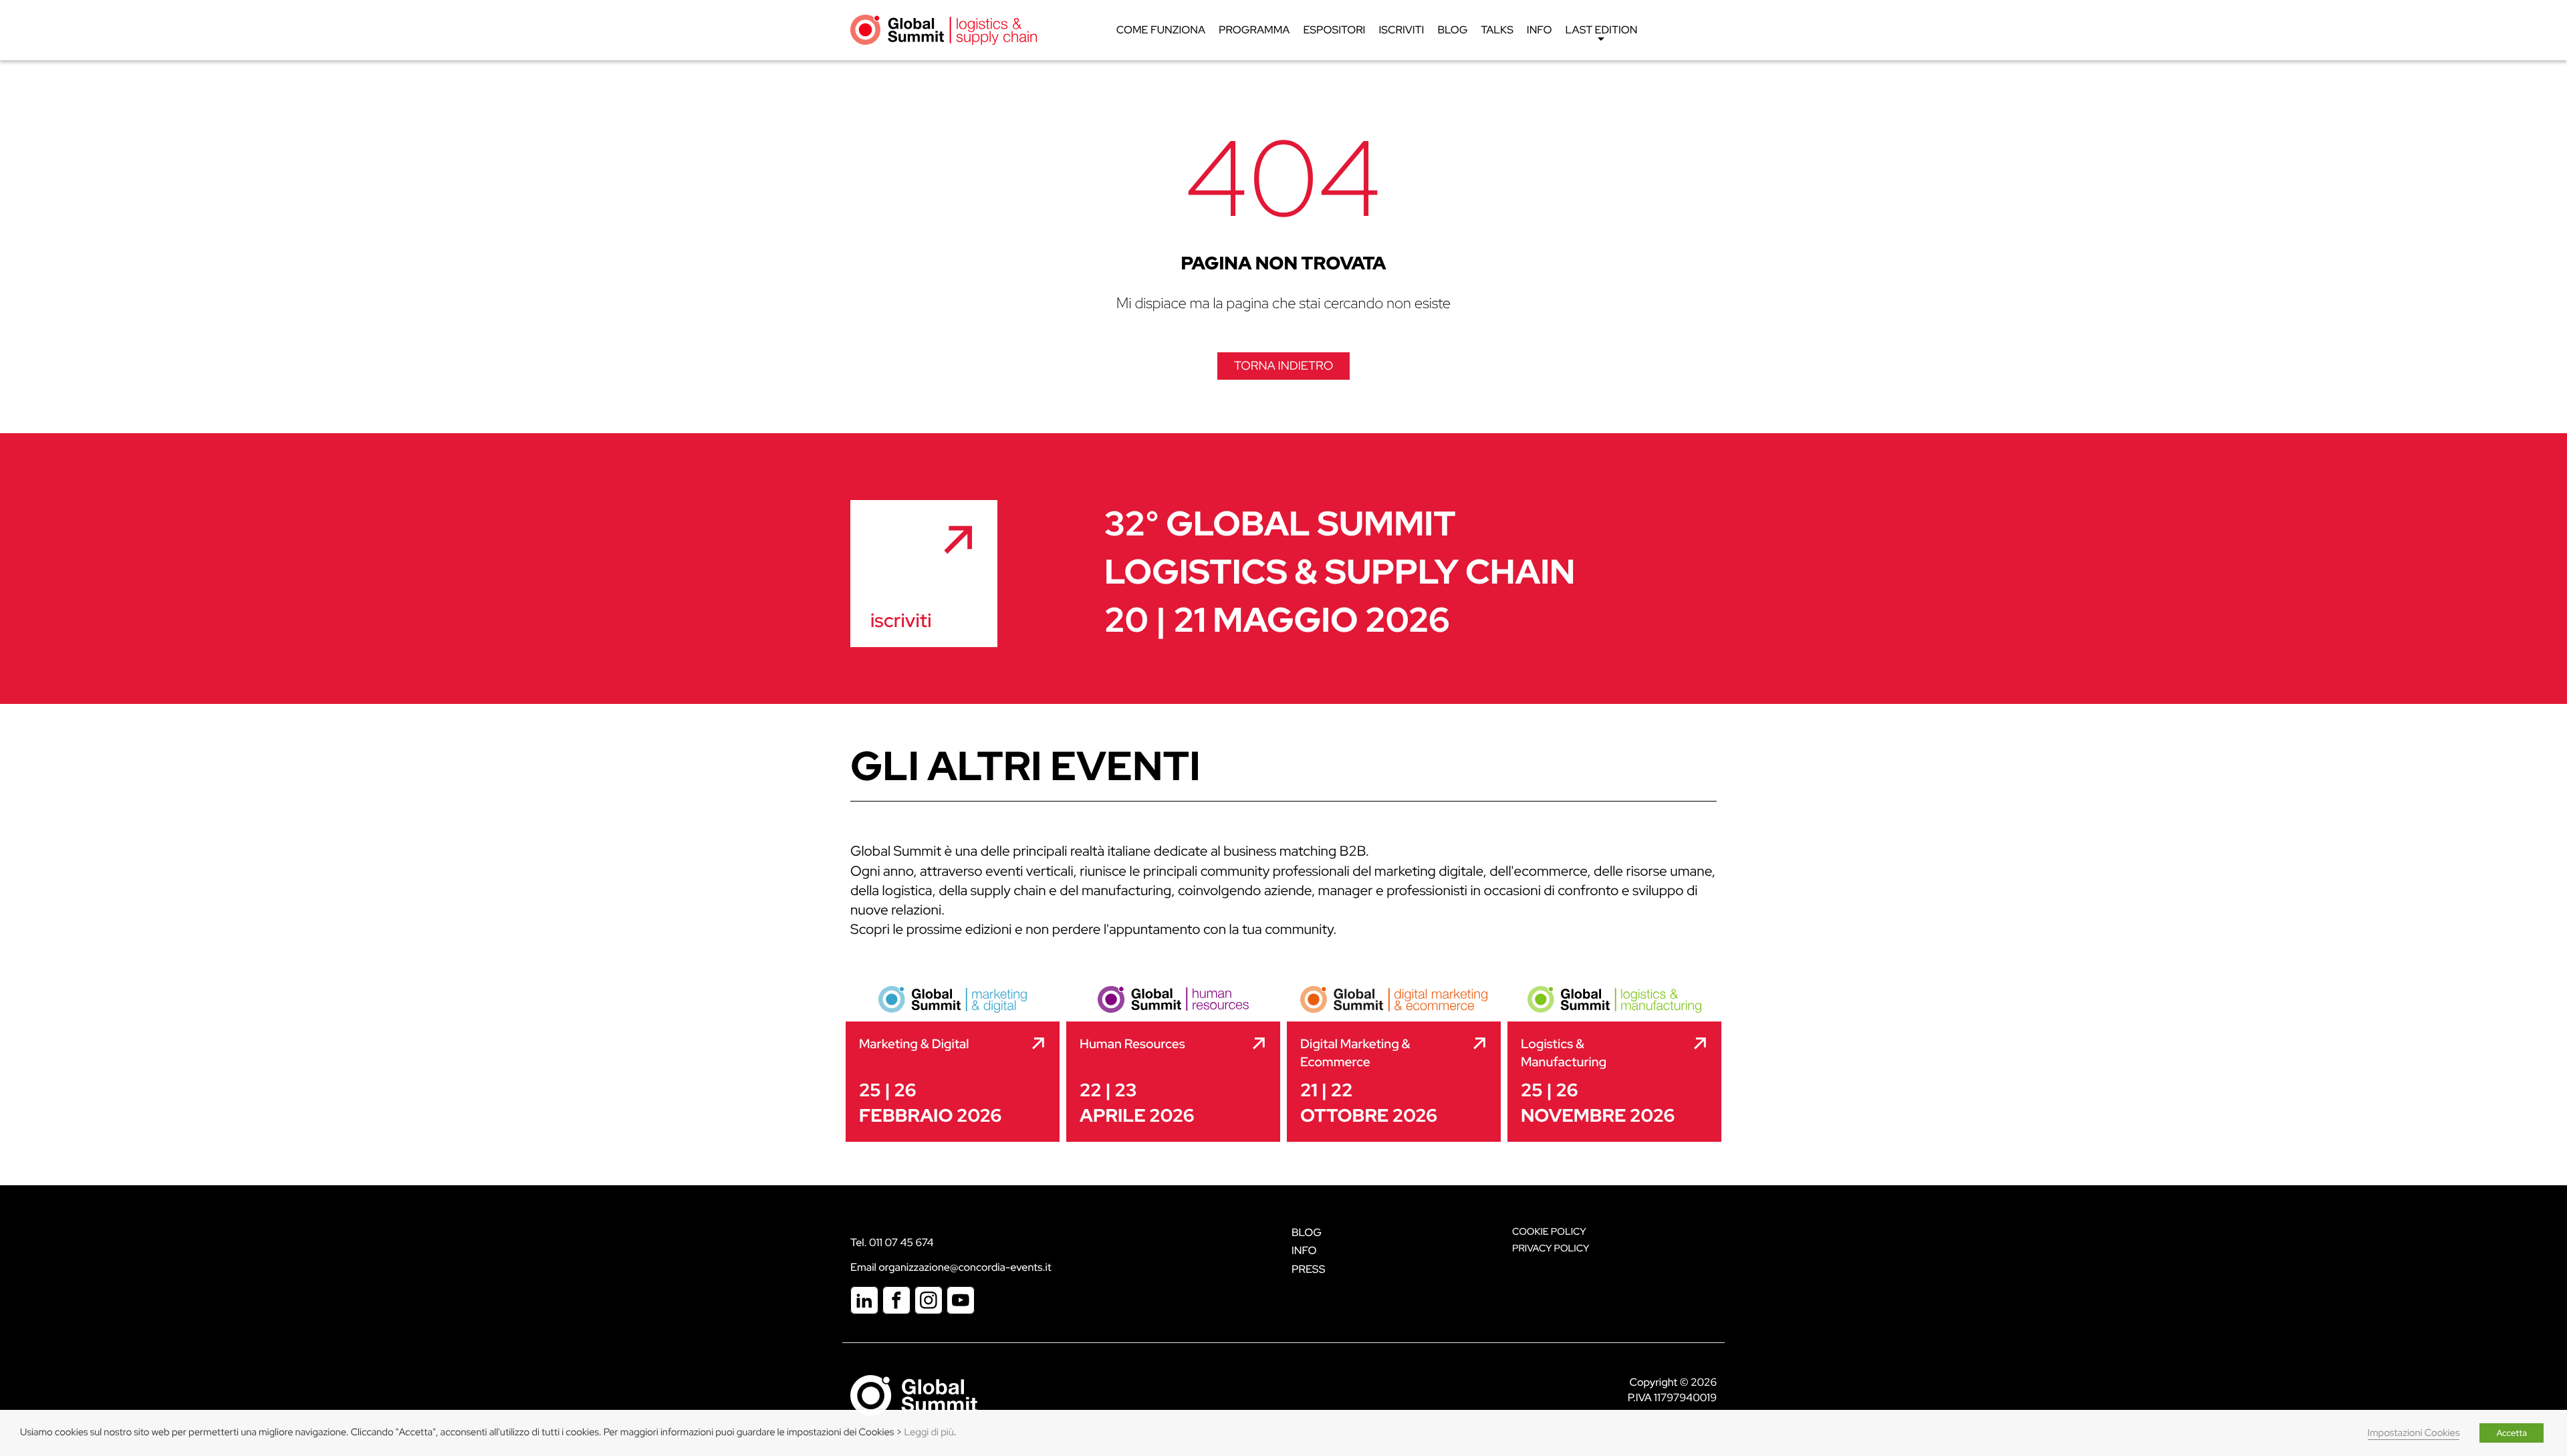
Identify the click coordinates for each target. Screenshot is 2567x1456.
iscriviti (901, 620)
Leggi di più (929, 1432)
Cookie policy (1549, 1232)
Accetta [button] (2512, 1433)
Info (1540, 30)
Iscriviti (1401, 30)
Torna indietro (1283, 366)
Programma (1254, 30)
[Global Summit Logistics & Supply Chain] (944, 29)
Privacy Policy (1551, 1248)
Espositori (1334, 30)
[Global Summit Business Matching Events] (914, 1395)
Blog (1452, 30)
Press (1308, 1269)
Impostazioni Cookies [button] (2414, 1433)
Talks (1497, 30)
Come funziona (1161, 30)
